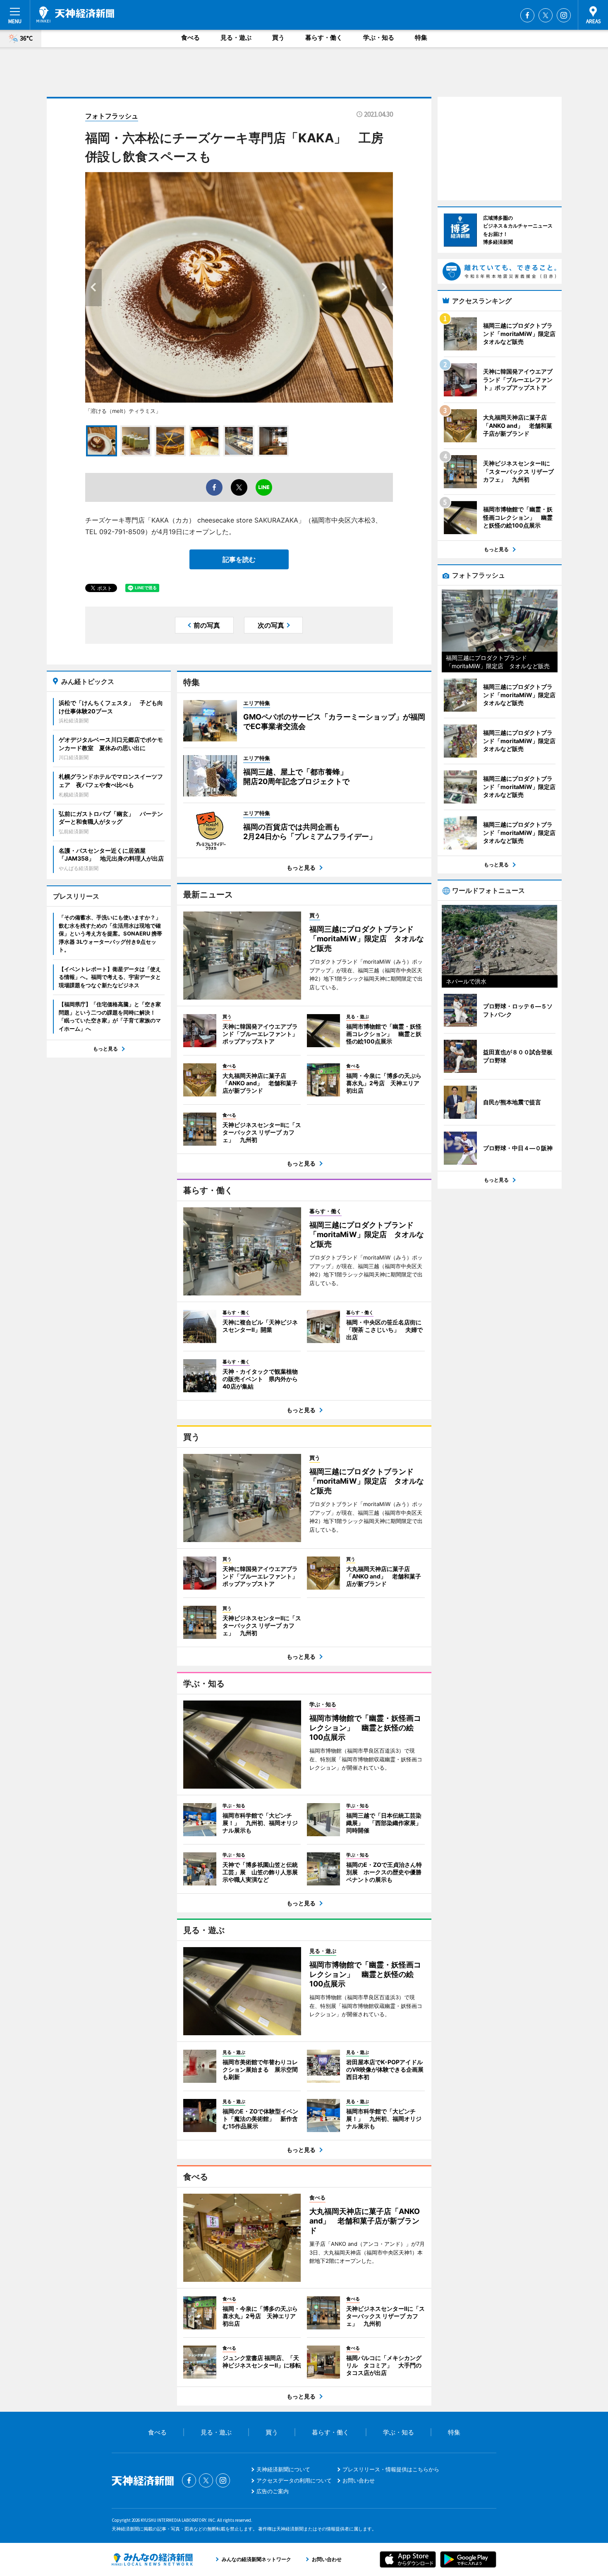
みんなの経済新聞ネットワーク (152, 2559)
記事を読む (239, 559)
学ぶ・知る (379, 37)
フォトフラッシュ (112, 116)
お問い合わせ (359, 2480)
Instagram (564, 15)
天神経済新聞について (283, 2469)
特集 (421, 37)
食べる (190, 37)
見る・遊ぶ (236, 37)
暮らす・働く (324, 37)
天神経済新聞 (75, 14)
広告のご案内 (273, 2491)
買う (278, 37)
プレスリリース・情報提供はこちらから (391, 2469)
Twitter (546, 15)
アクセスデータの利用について (294, 2480)
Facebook (527, 15)
